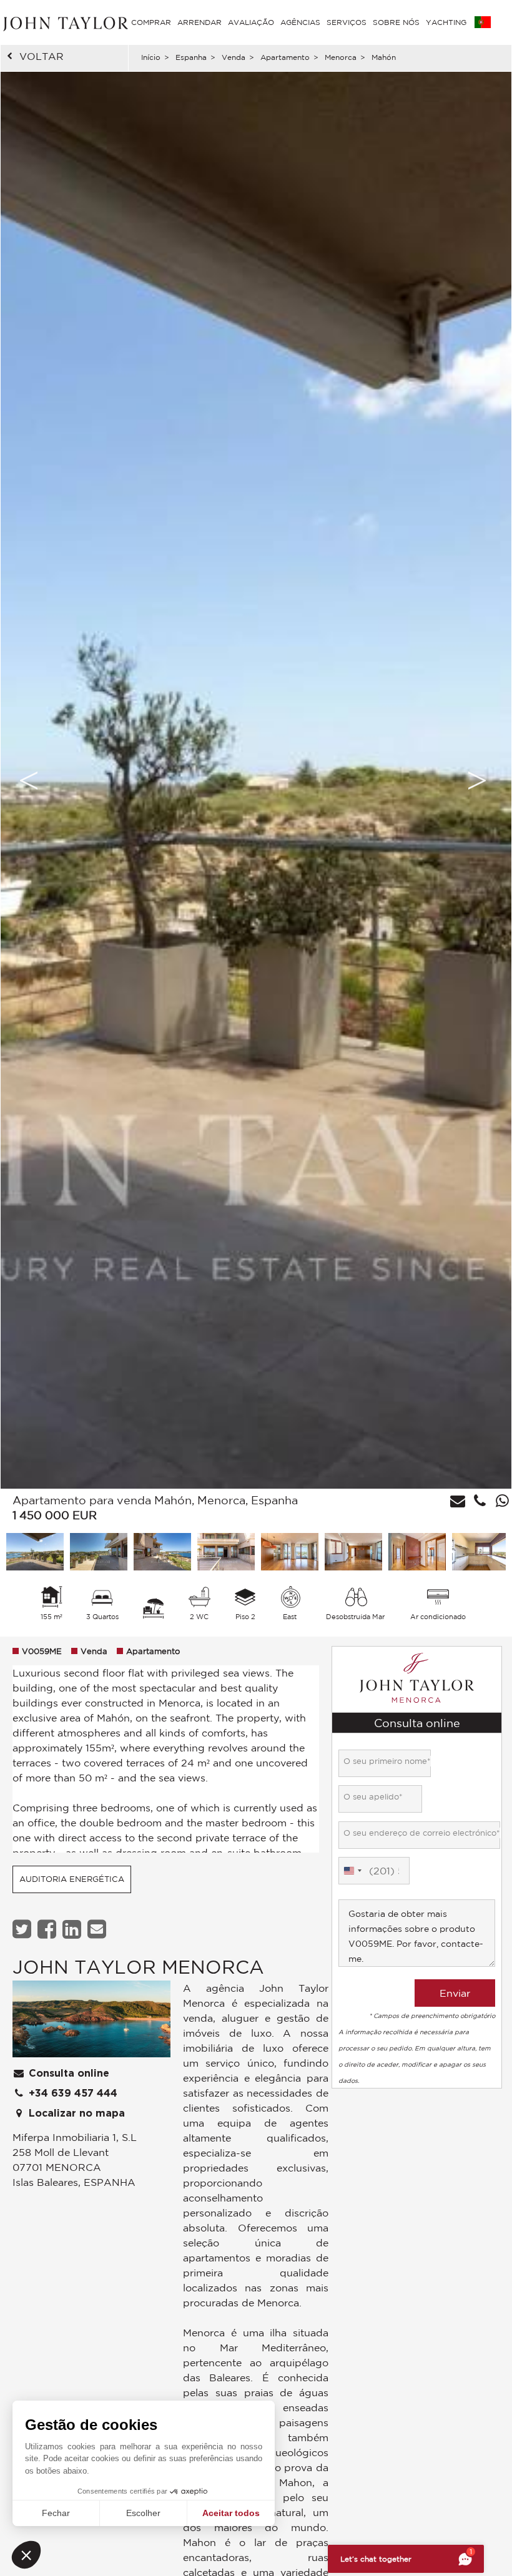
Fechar (56, 2513)
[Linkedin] (73, 1929)
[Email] (98, 1929)
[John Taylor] (64, 22)
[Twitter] (23, 1929)
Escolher (143, 2513)
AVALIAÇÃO (251, 22)
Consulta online (67, 2074)
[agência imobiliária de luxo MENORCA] (91, 2022)
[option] (256, 780)
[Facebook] (48, 1929)
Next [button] (477, 780)
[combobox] (352, 1871)
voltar (42, 56)
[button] (26, 2555)
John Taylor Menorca (138, 1966)
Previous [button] (29, 780)
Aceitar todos (231, 2513)
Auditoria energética (72, 1879)
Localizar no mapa (75, 2113)
